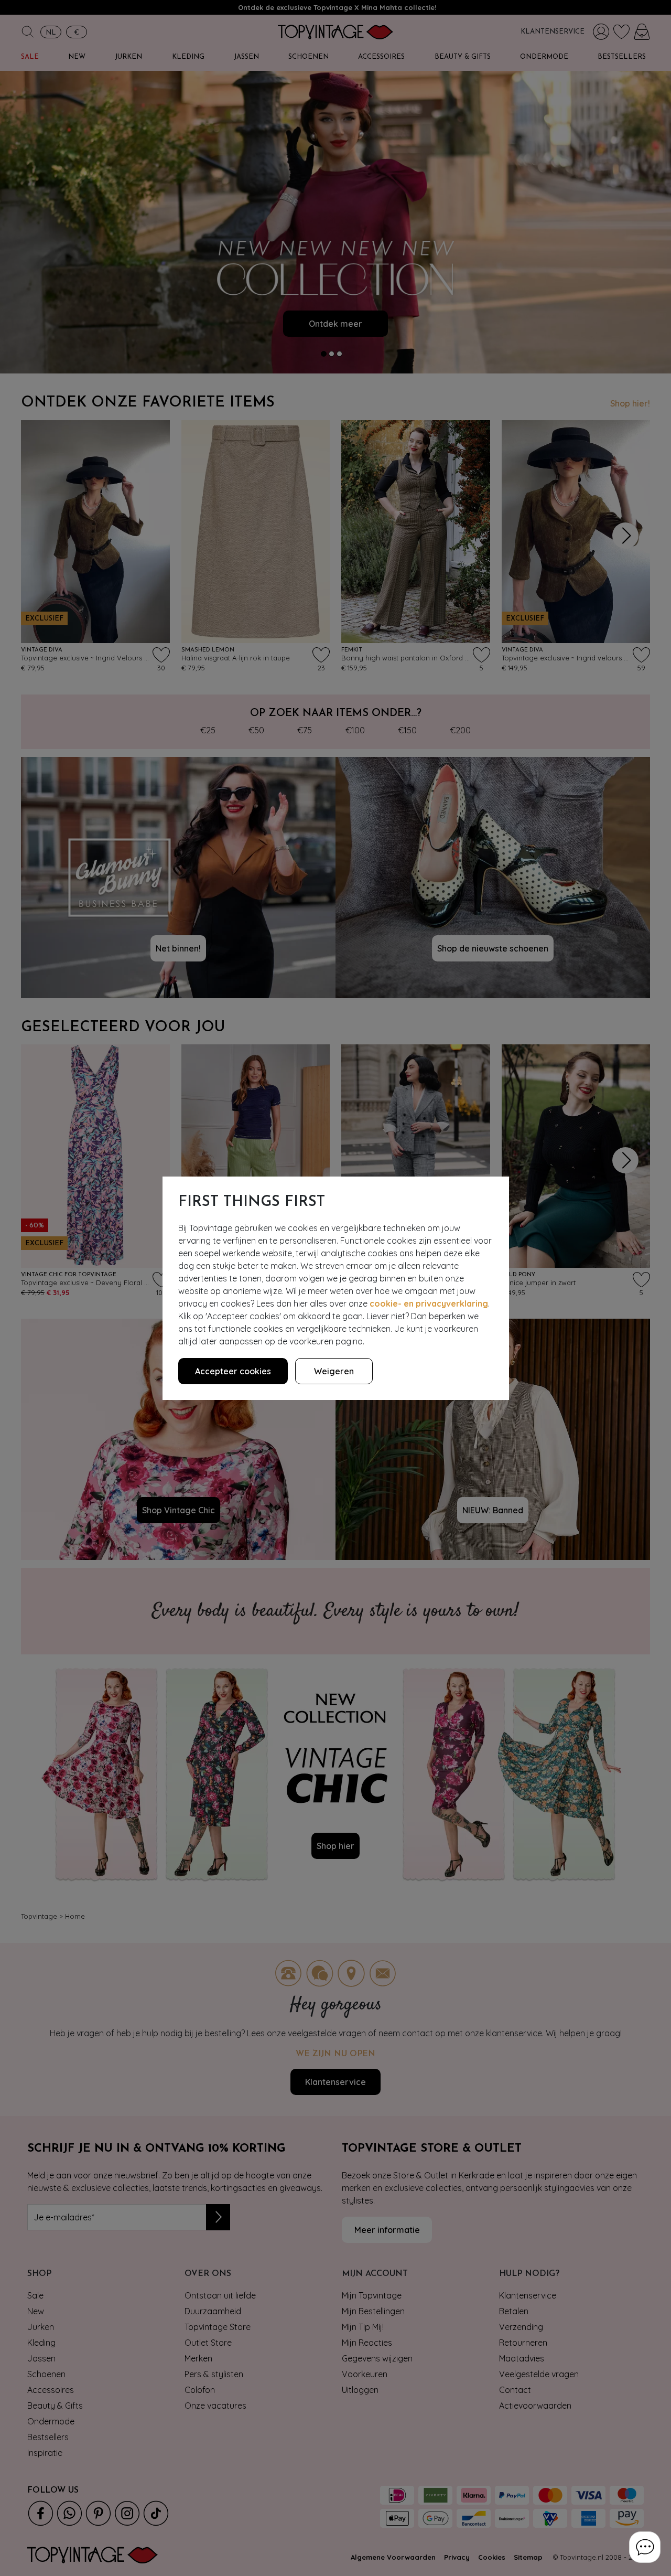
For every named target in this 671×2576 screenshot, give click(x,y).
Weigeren (334, 1371)
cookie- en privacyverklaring (429, 1303)
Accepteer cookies (233, 1371)
